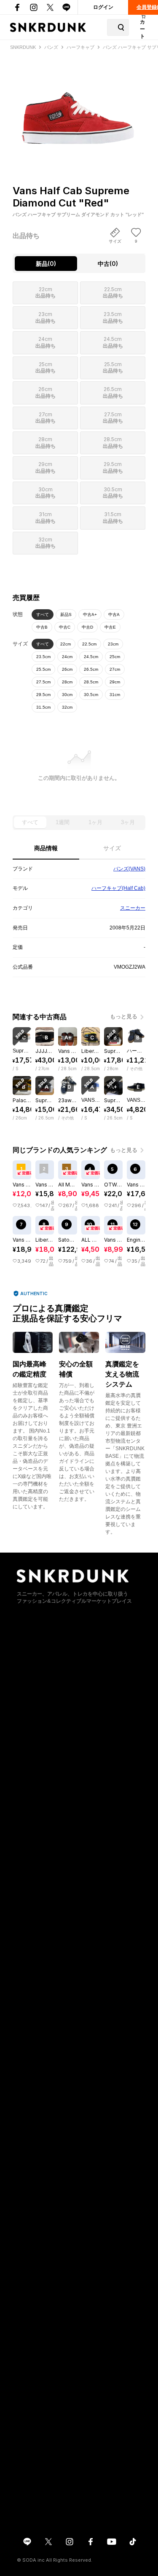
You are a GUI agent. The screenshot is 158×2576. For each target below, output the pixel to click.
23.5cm (43, 657)
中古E (110, 627)
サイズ (112, 848)
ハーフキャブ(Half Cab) (118, 888)
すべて (43, 615)
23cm (113, 644)
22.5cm (89, 644)
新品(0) (46, 264)
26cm (67, 669)
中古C (65, 627)
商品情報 (46, 848)
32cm (67, 707)
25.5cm (43, 669)
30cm (67, 695)
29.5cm (43, 695)
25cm (115, 657)
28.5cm (91, 682)
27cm (115, 669)
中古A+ (90, 615)
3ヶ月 (128, 822)
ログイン (103, 7)
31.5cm (43, 707)
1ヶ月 (95, 822)
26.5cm (91, 669)
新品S (66, 615)
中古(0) (108, 264)
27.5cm (43, 682)
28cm (67, 682)
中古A (114, 615)
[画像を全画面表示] (79, 103)
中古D (87, 627)
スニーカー (133, 908)
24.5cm (91, 657)
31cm (115, 695)
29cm (115, 682)
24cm (67, 657)
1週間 (63, 822)
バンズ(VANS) (129, 869)
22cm (66, 644)
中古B (42, 627)
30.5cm (91, 695)
